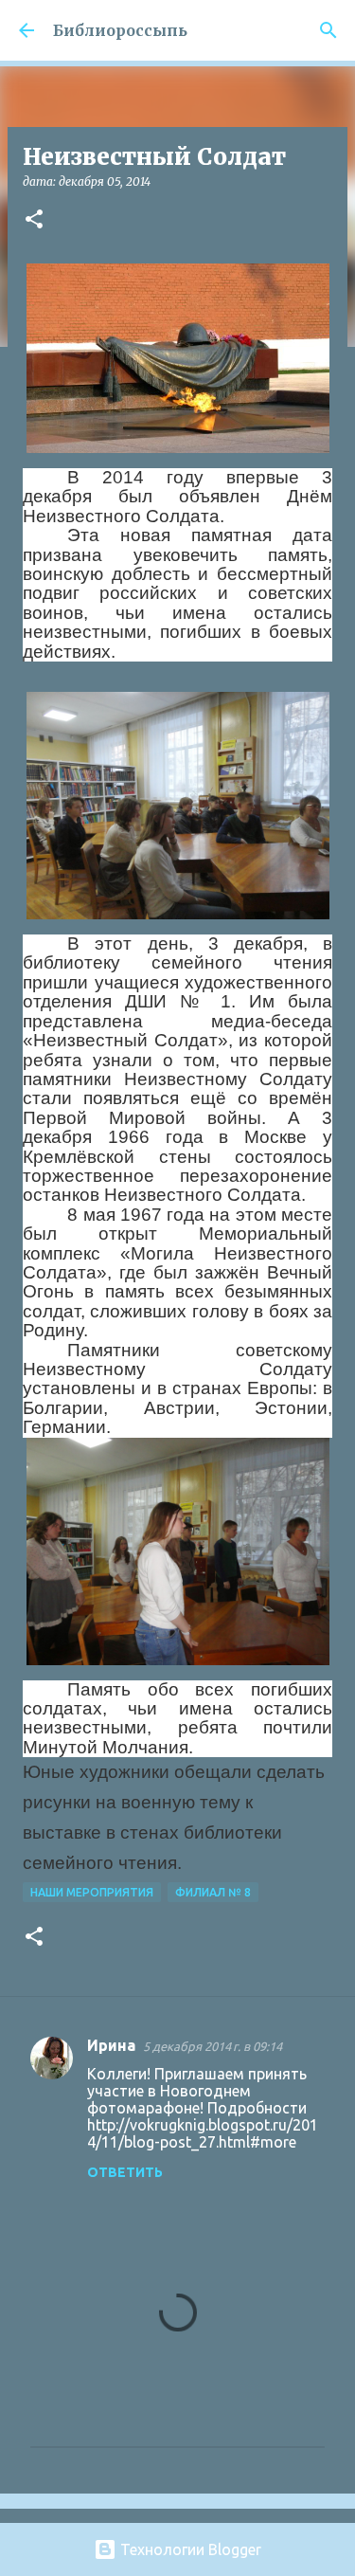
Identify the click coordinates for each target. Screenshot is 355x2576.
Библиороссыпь (120, 30)
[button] (34, 220)
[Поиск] (328, 30)
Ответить (125, 2172)
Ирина (111, 2045)
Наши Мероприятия (92, 1892)
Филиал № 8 (213, 1892)
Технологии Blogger (189, 2549)
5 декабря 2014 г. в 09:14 (213, 2046)
